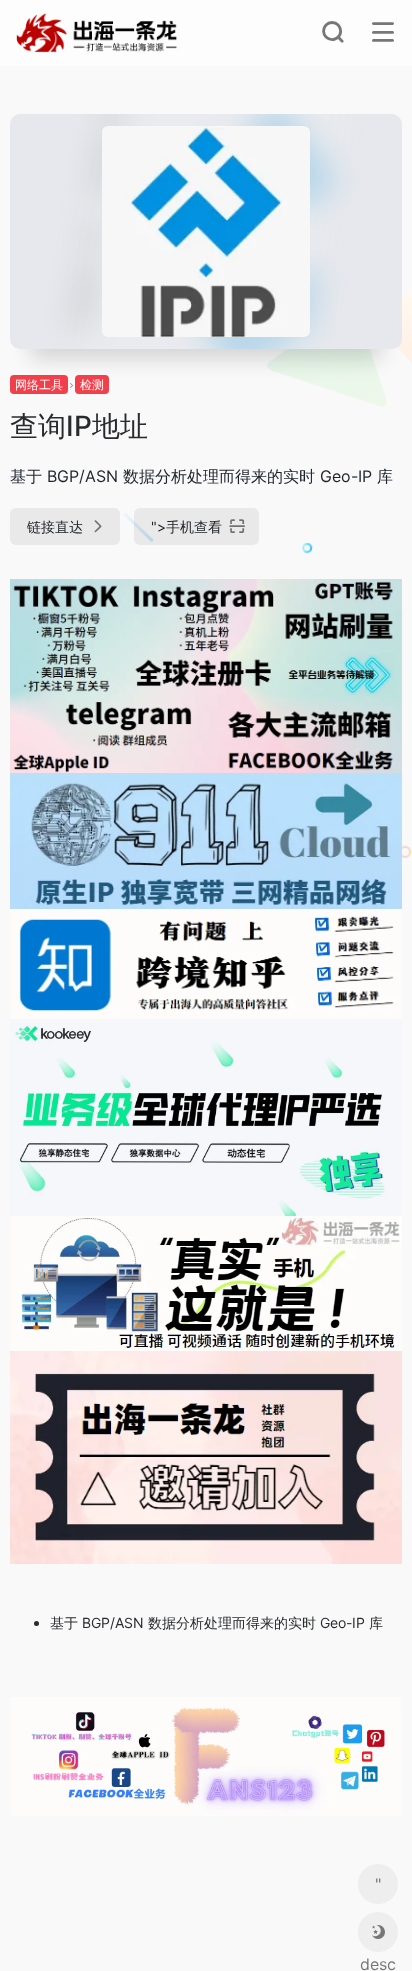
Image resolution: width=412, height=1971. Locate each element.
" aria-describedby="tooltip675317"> (378, 1889)
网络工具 (39, 384)
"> (186, 526)
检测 (92, 384)
